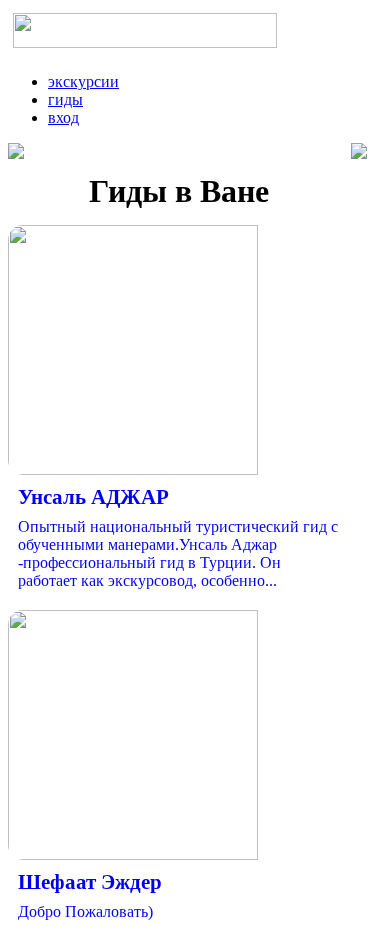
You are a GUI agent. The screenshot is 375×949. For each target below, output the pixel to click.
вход (63, 117)
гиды (65, 99)
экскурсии (83, 81)
